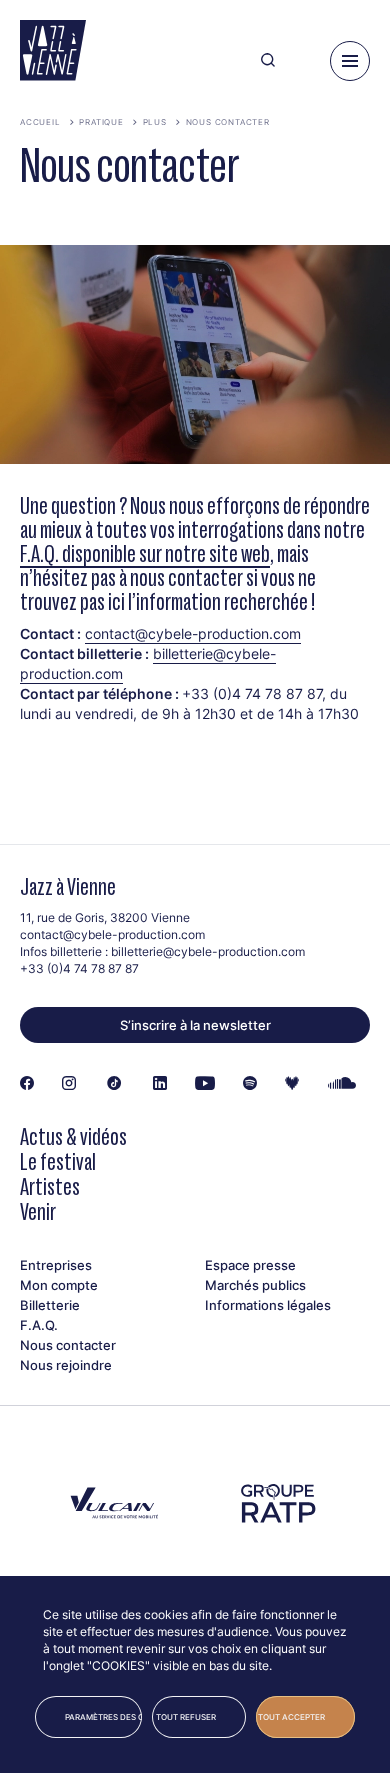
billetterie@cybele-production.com (208, 951)
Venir (38, 1211)
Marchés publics (255, 1285)
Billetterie (50, 1305)
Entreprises (56, 1265)
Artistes (50, 1186)
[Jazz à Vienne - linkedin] (160, 1084)
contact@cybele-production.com (193, 633)
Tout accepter (291, 1717)
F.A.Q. (39, 1325)
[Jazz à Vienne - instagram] (69, 1084)
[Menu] (350, 61)
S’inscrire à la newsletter (195, 1025)
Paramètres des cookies (103, 1717)
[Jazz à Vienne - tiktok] (114, 1084)
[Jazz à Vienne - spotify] (250, 1084)
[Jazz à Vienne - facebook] (27, 1084)
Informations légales (268, 1305)
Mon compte (59, 1285)
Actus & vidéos (73, 1136)
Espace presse (250, 1265)
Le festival (58, 1161)
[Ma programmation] (302, 61)
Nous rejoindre (66, 1365)
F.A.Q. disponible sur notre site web (145, 553)
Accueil (40, 122)
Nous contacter (228, 122)
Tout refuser (186, 1717)
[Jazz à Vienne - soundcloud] (342, 1084)
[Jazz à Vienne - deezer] (292, 1084)
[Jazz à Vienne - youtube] (205, 1084)
